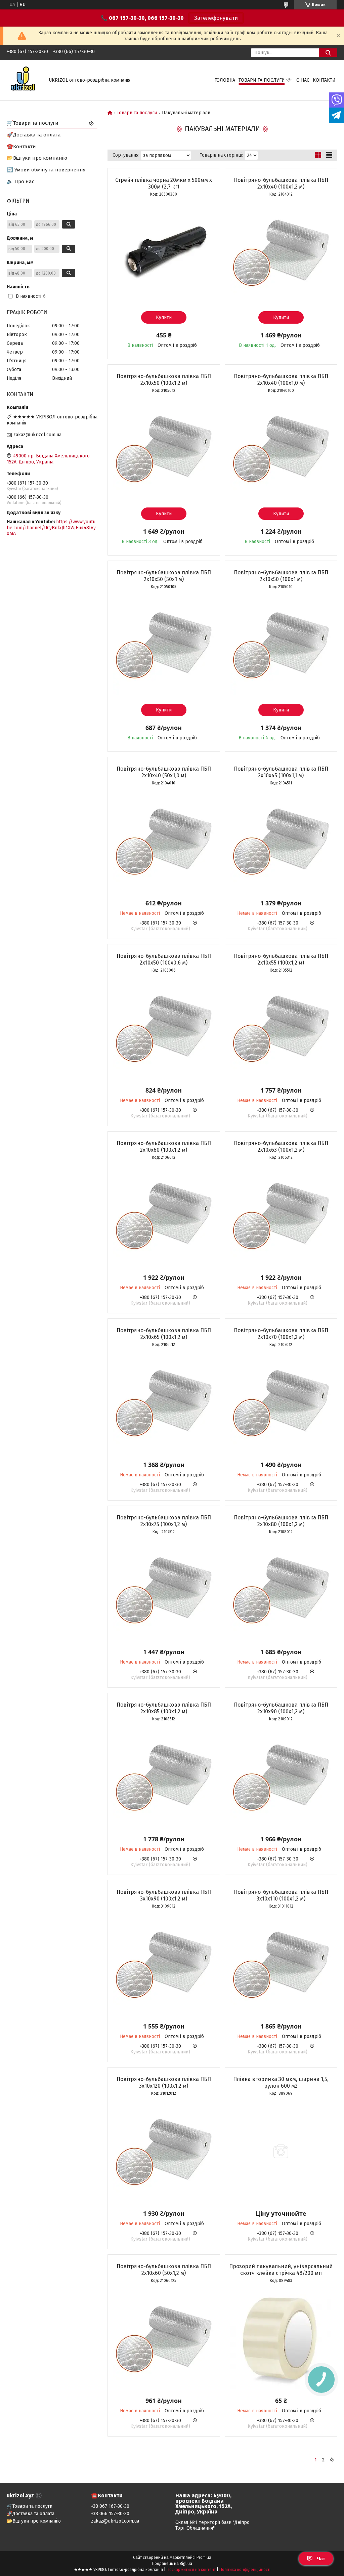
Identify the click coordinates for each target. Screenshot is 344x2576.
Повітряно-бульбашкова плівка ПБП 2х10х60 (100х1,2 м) (164, 1147)
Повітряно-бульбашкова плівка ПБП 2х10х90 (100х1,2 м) (281, 1708)
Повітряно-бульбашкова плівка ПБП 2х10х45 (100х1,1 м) (281, 772)
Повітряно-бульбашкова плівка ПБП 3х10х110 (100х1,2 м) (281, 1895)
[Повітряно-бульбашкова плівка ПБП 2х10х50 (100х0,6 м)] (164, 1028)
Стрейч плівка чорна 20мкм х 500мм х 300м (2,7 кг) (164, 183)
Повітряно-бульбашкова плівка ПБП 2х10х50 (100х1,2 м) (164, 380)
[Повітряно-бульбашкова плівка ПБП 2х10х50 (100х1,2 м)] (164, 449)
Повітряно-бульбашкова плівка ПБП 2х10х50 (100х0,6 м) (164, 959)
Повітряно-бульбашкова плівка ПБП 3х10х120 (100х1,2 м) (164, 2082)
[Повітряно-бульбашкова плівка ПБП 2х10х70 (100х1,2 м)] (281, 1403)
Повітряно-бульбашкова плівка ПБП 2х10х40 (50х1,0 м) (164, 772)
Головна (225, 80)
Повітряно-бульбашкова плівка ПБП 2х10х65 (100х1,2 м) (164, 1334)
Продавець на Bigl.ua (172, 2564)
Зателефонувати (216, 18)
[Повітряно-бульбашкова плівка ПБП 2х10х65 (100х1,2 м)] (164, 1403)
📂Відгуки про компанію (37, 158)
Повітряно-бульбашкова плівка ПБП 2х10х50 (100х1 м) (281, 576)
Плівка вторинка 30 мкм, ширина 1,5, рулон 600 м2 (281, 2082)
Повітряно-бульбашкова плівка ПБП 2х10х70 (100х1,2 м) (281, 1334)
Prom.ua (204, 2558)
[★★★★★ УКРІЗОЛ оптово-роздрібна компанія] (24, 80)
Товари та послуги (262, 80)
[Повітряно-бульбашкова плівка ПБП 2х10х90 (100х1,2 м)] (281, 1777)
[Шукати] (328, 53)
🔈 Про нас (20, 181)
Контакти (324, 80)
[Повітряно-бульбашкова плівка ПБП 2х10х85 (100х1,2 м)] (164, 1777)
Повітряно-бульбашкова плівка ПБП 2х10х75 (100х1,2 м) (164, 1521)
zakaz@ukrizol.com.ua (37, 435)
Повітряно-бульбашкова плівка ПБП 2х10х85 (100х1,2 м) (164, 1708)
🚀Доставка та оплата (34, 135)
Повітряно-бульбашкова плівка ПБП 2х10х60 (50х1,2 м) (164, 2270)
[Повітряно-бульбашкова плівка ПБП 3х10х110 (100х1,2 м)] (281, 1964)
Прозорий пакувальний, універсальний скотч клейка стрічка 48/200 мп (281, 2270)
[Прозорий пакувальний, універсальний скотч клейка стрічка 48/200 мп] (281, 2339)
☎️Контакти (21, 147)
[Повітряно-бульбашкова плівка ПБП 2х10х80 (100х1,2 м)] (281, 1590)
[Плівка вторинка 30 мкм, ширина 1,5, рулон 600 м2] (281, 2152)
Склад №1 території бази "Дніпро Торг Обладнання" (212, 2525)
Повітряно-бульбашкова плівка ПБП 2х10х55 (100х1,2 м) (281, 959)
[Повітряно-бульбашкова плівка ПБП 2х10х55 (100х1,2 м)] (281, 1028)
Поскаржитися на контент (191, 2570)
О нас (303, 80)
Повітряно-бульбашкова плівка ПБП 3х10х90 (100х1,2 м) (164, 1895)
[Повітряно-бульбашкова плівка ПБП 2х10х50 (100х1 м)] (281, 645)
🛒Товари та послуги (33, 123)
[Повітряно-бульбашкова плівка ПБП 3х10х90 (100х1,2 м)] (164, 1964)
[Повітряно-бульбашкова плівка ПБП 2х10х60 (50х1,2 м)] (164, 2339)
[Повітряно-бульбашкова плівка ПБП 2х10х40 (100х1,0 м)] (281, 449)
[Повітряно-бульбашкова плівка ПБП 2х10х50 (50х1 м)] (164, 645)
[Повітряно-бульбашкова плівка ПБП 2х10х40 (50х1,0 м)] (164, 841)
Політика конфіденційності (245, 2570)
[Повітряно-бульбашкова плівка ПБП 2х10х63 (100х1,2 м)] (281, 1216)
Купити (164, 317)
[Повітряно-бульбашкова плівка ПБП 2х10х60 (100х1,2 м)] (164, 1216)
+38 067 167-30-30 (110, 2506)
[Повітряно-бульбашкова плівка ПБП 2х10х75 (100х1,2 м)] (164, 1590)
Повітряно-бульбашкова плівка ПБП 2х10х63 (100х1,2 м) (281, 1147)
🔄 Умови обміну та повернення (46, 170)
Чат (321, 2559)
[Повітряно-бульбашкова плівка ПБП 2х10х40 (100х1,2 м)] (281, 252)
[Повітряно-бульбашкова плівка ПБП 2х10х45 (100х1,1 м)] (281, 841)
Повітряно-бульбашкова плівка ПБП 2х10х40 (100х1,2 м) (281, 183)
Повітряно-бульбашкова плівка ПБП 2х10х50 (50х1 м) (164, 576)
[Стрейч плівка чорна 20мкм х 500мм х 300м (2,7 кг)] (164, 252)
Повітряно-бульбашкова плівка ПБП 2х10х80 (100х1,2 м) (281, 1521)
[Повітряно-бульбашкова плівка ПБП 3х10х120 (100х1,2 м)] (164, 2152)
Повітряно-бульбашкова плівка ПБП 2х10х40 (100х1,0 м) (281, 380)
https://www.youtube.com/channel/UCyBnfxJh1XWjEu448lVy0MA (51, 528)
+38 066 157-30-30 (110, 2514)
